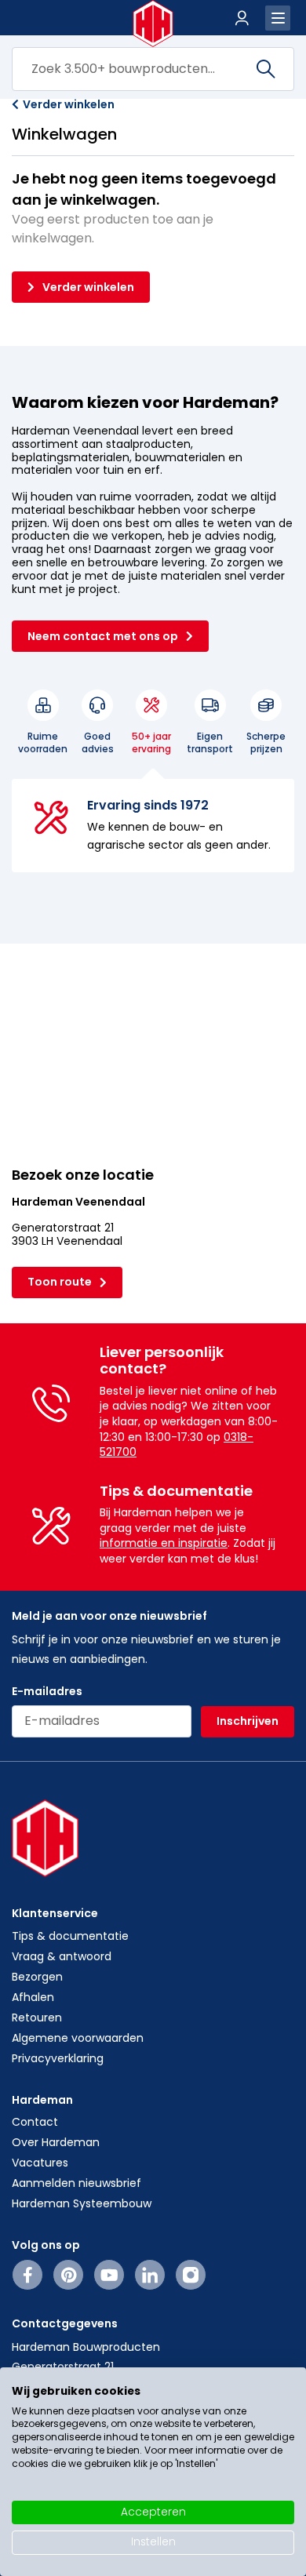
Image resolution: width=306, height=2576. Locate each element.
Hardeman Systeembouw (82, 2203)
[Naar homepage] (153, 24)
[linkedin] (150, 2275)
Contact (35, 2122)
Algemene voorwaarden (78, 2038)
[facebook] (28, 2275)
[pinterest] (69, 2275)
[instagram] (191, 2275)
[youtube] (109, 2275)
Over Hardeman (56, 2142)
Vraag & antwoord (62, 1956)
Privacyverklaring (58, 2058)
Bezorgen (37, 1977)
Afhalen (33, 1997)
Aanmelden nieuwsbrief (76, 2183)
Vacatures (40, 2163)
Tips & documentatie (70, 1936)
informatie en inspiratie (164, 1543)
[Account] (242, 18)
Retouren (37, 2018)
